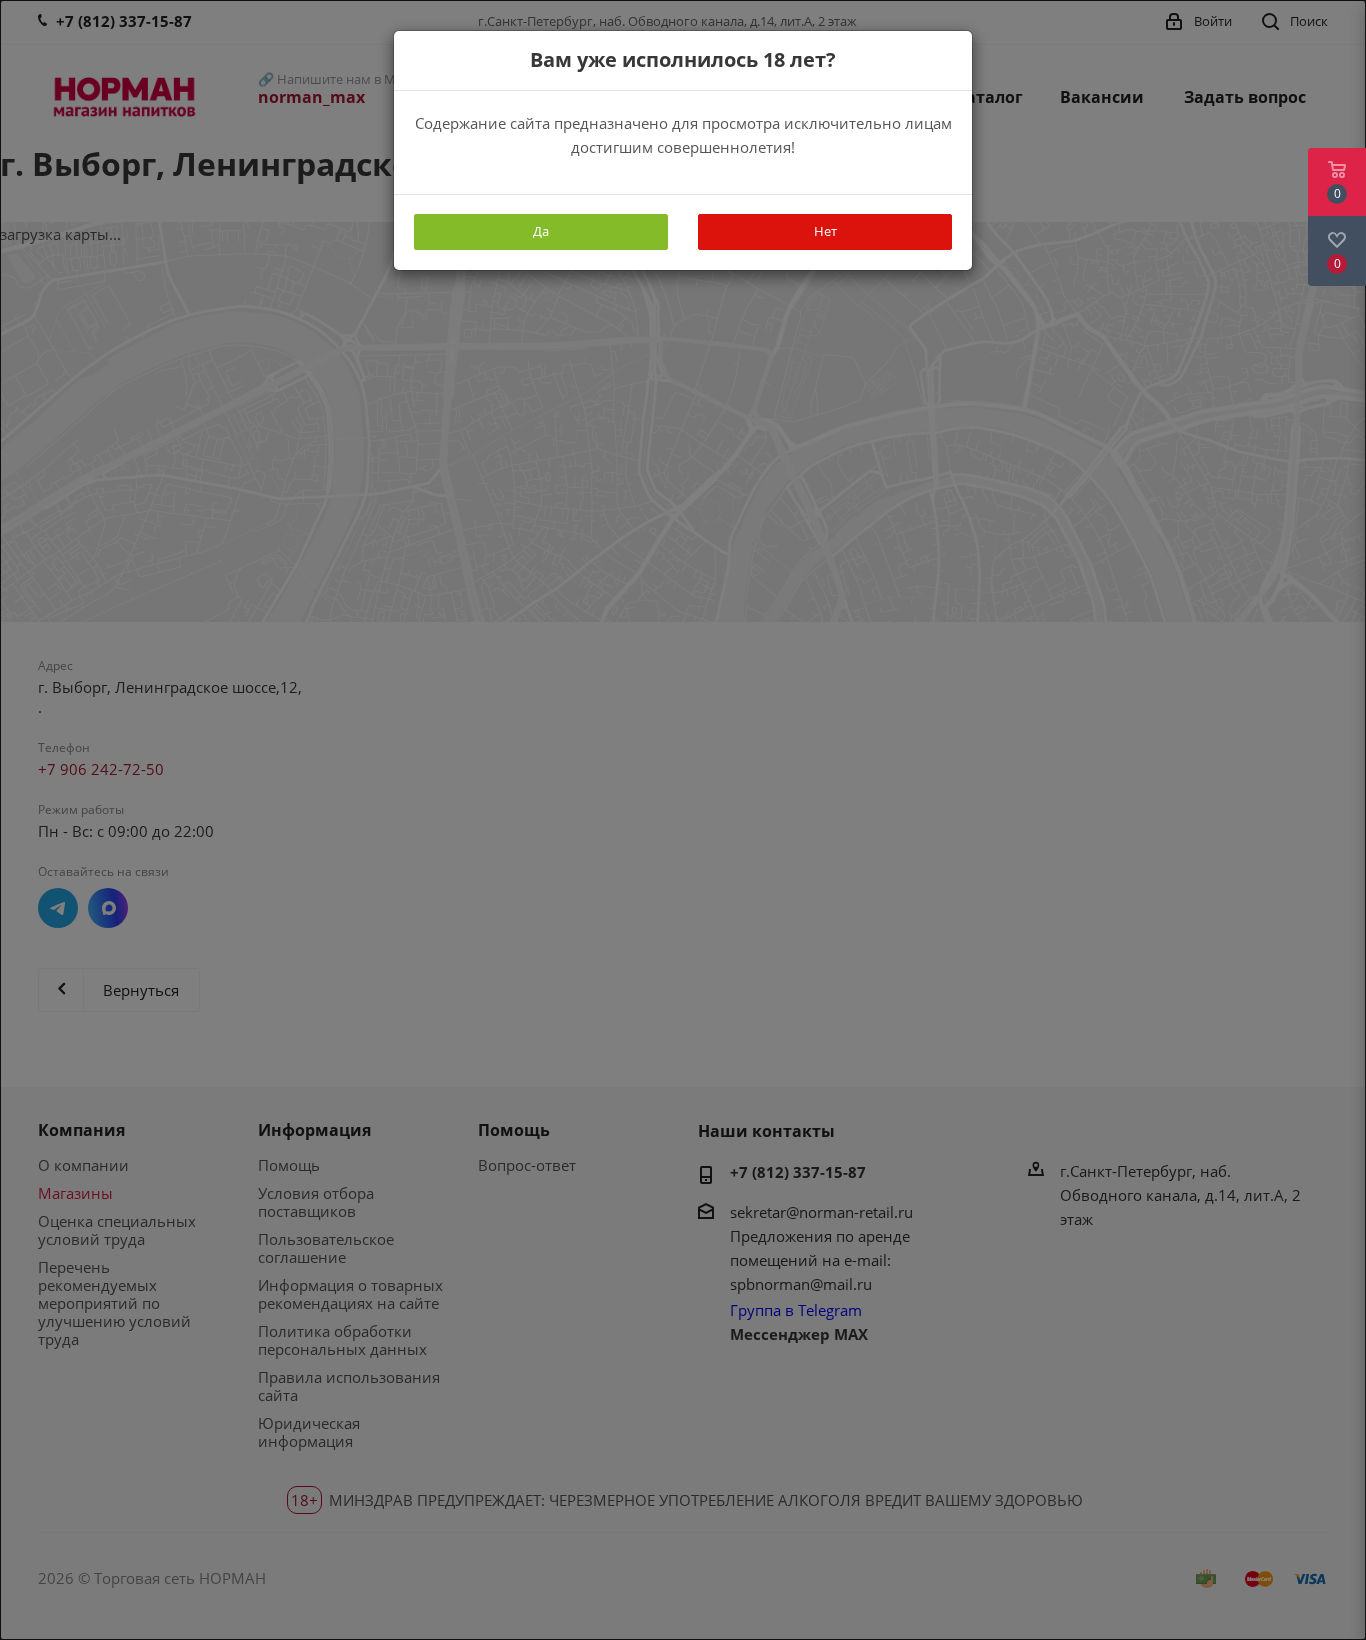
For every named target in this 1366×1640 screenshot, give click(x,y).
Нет (825, 231)
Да (541, 231)
